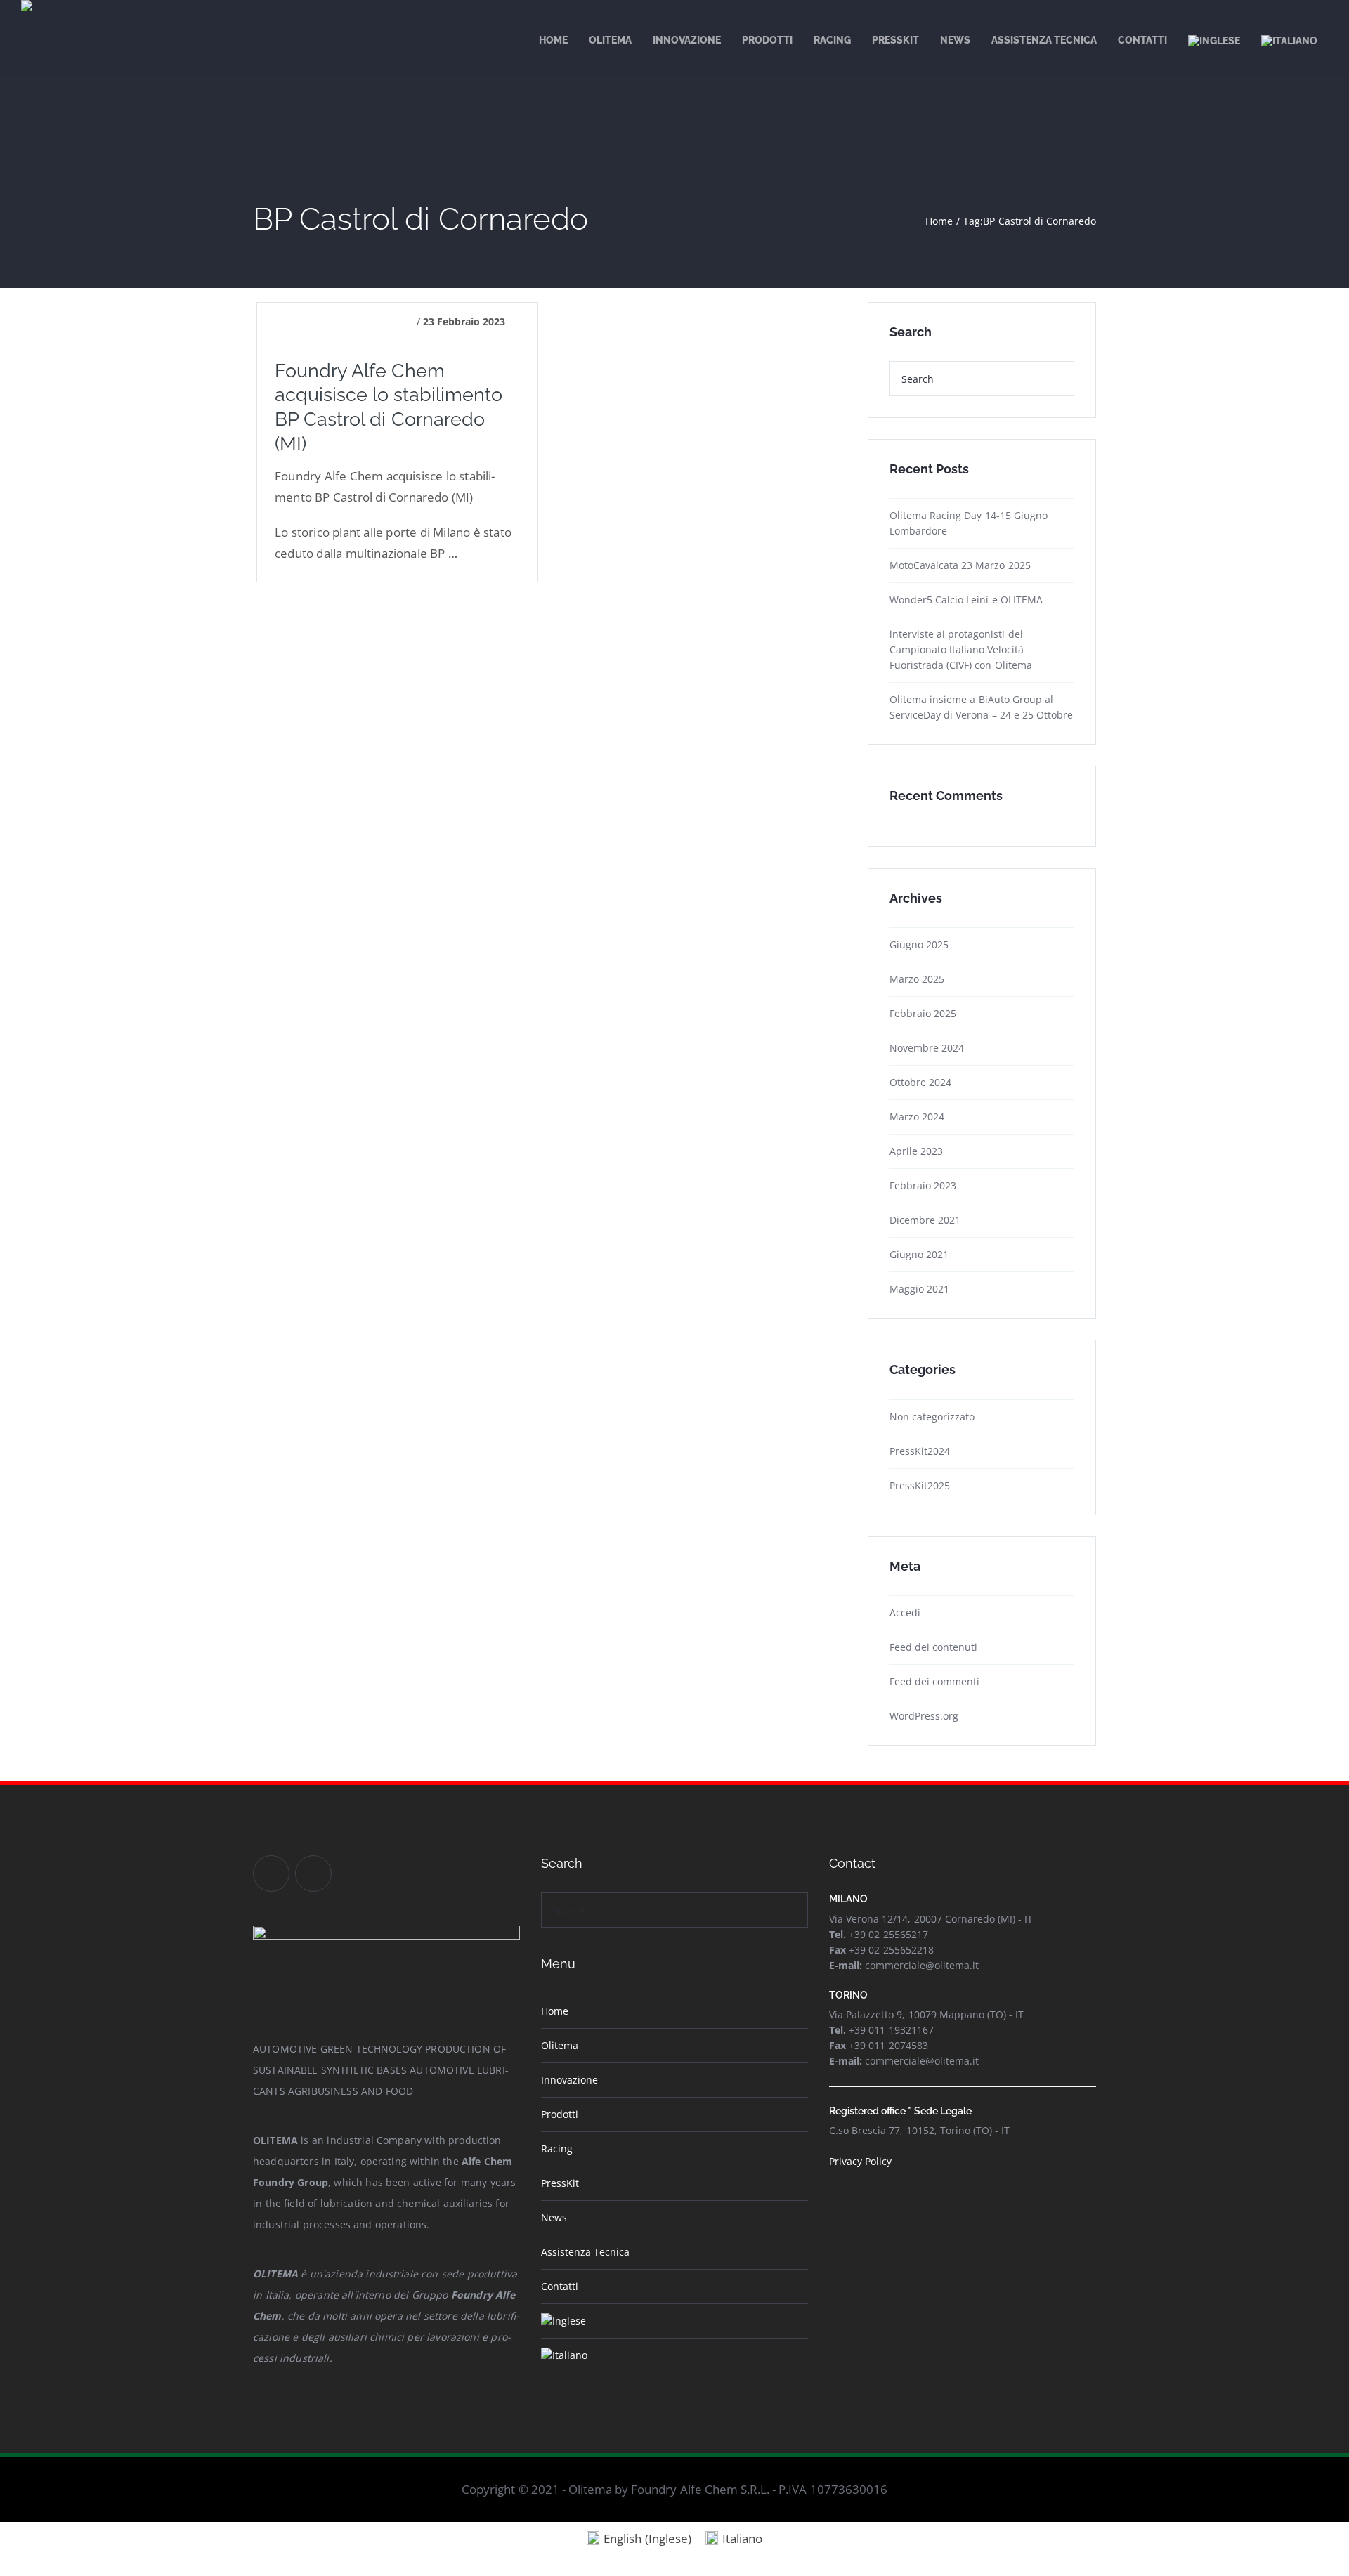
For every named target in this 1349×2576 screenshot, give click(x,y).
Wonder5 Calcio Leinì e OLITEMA (966, 600)
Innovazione (569, 2080)
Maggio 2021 (919, 1289)
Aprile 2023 (916, 1151)
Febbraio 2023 (923, 1185)
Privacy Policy (860, 2161)
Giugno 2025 (919, 944)
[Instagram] (313, 1874)
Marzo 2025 (917, 979)
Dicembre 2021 (925, 1220)
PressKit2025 (920, 1485)
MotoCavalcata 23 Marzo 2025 (960, 565)
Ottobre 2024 (920, 1082)
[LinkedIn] (271, 1874)
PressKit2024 (920, 1451)
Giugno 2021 (919, 1254)
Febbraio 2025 (923, 1013)
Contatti (560, 2286)
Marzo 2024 (917, 1117)
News (554, 2217)
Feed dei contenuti (933, 1647)
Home (555, 2011)
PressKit (560, 2183)
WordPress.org (924, 1716)
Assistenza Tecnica (585, 2252)
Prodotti (560, 2114)
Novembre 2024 (927, 1048)
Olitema (560, 2045)
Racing (557, 2149)
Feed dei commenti (934, 1681)
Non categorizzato (932, 1417)
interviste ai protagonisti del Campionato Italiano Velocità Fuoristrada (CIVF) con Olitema (961, 649)
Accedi (905, 1613)
